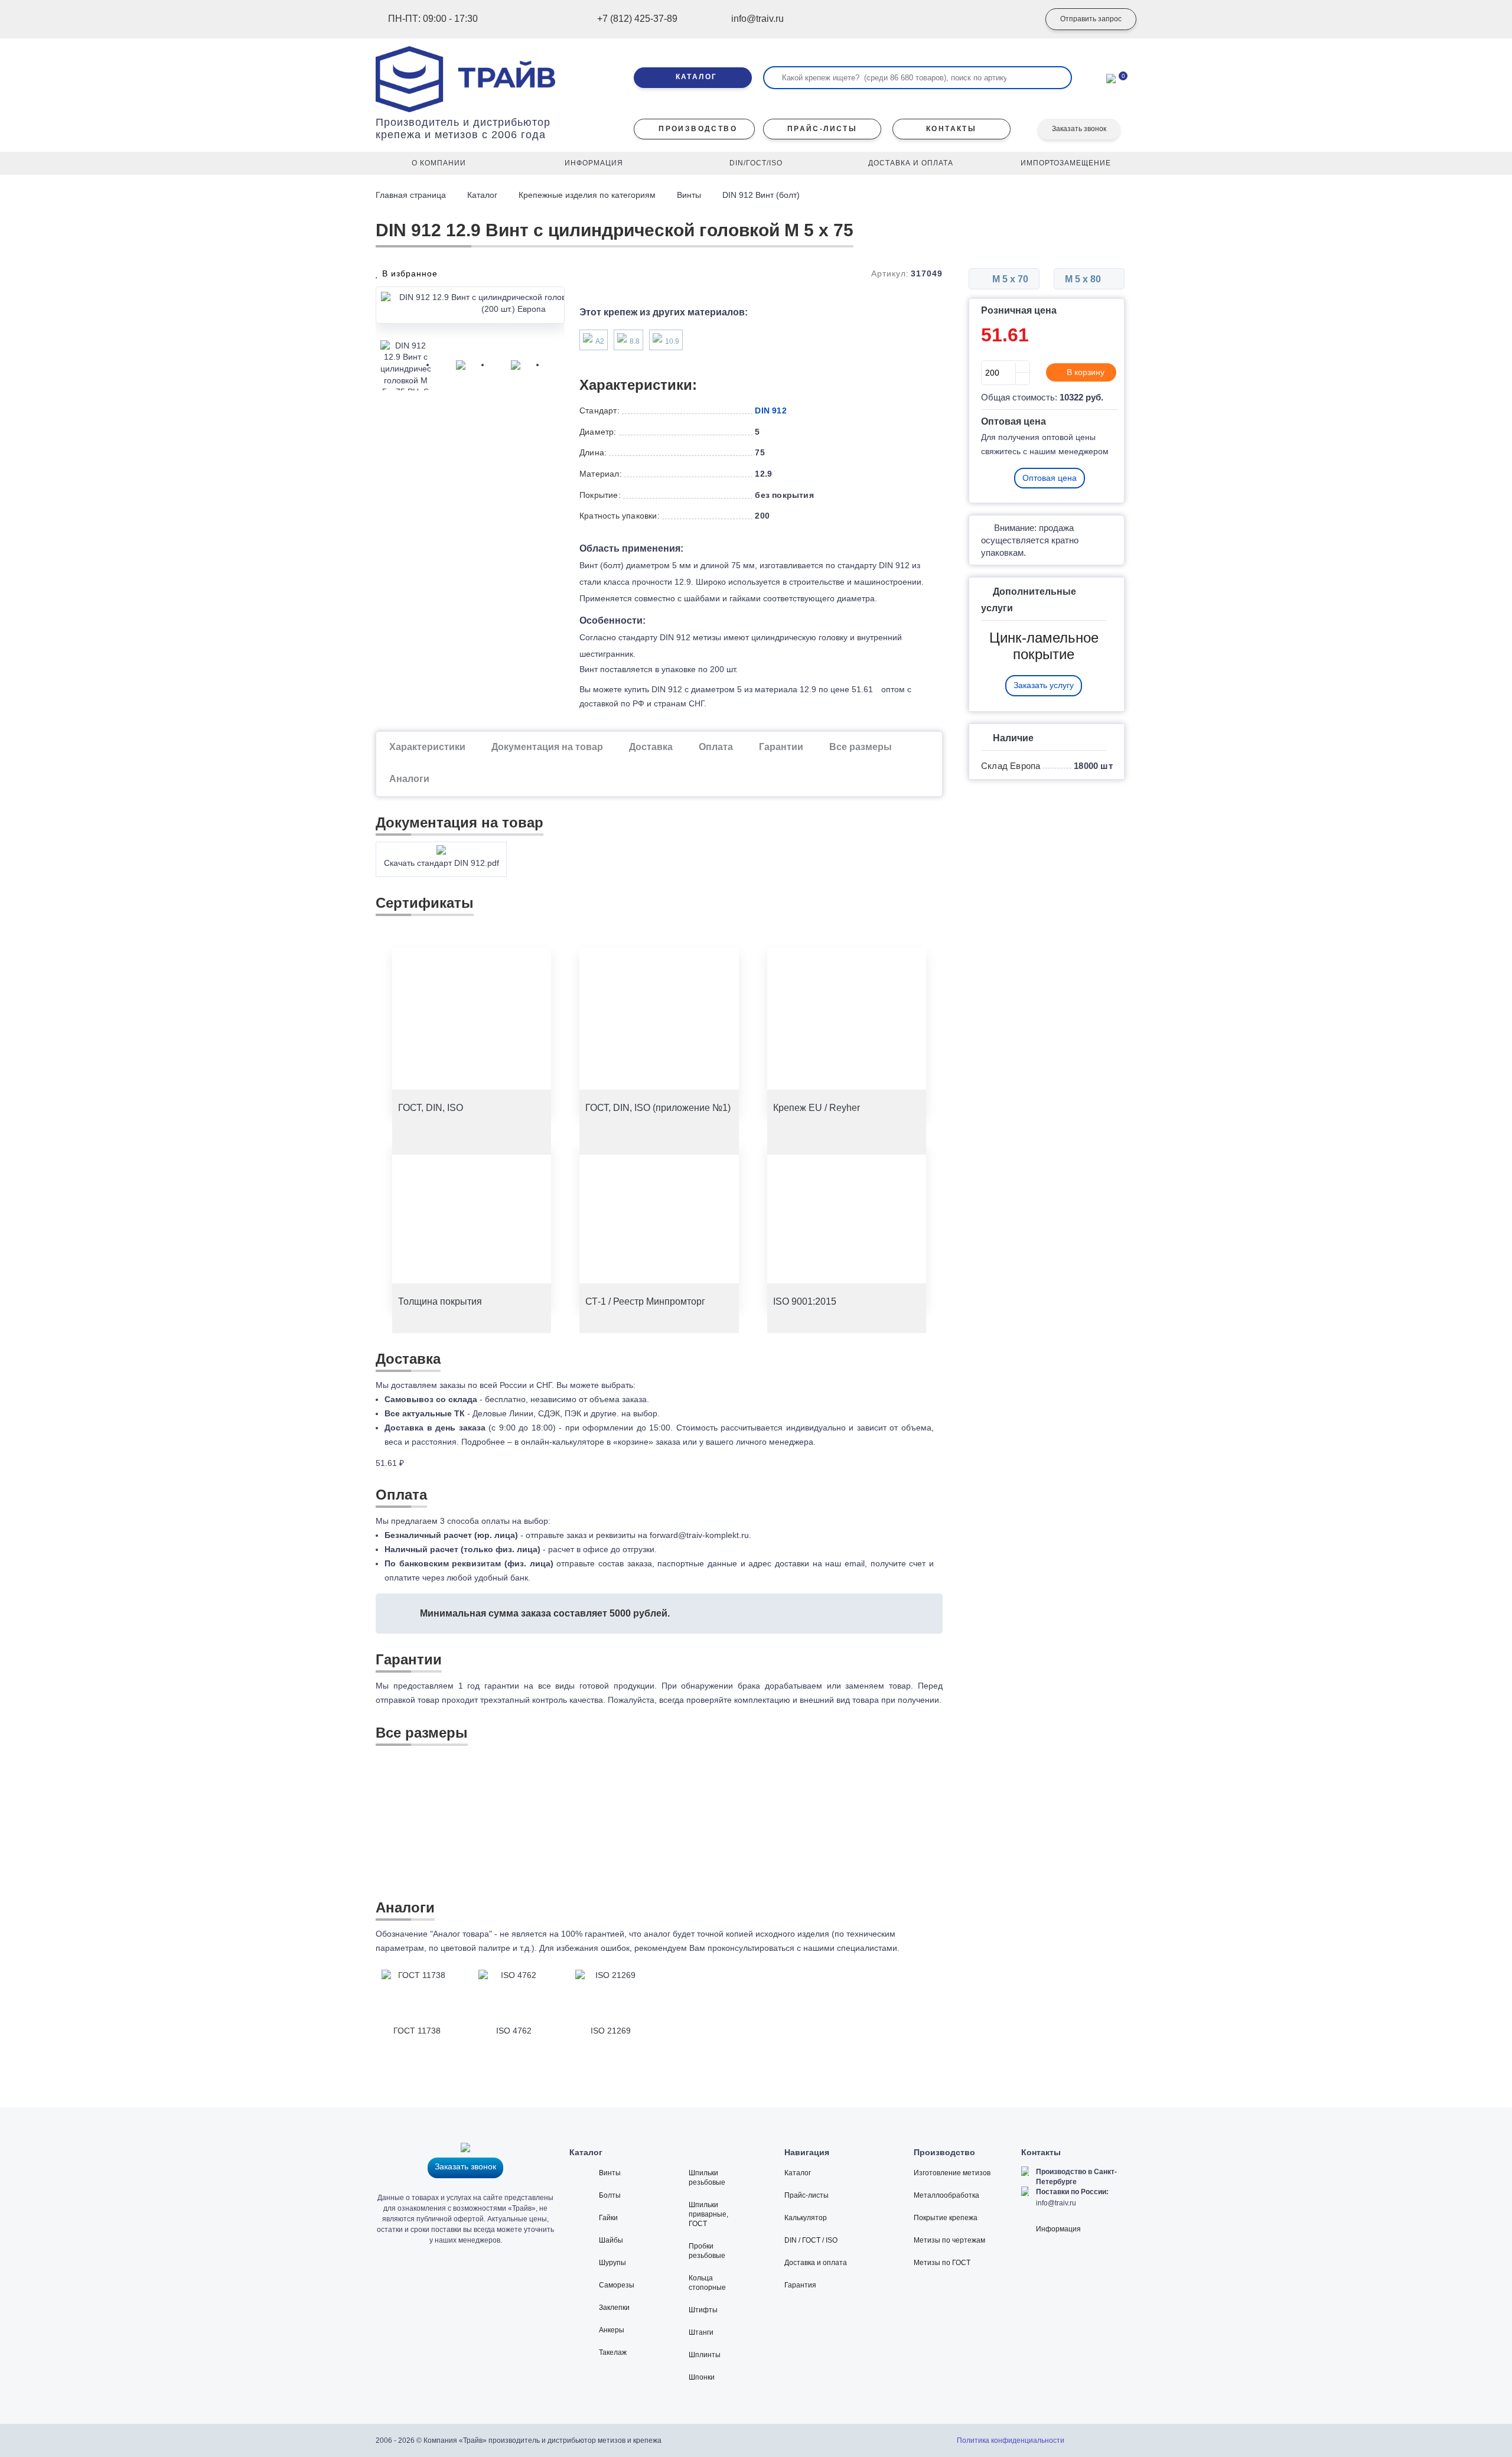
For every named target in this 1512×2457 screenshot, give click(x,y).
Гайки (608, 2218)
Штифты (703, 2310)
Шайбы (611, 2240)
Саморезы (617, 2285)
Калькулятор (806, 2218)
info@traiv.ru (1056, 2203)
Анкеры (612, 2330)
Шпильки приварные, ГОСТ (708, 2214)
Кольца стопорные (707, 2283)
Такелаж (613, 2352)
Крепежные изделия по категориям (587, 195)
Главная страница (412, 195)
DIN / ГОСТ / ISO (811, 2240)
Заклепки (614, 2308)
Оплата (716, 747)
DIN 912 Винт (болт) (761, 195)
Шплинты (705, 2355)
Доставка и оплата (816, 2263)
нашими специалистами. (851, 1948)
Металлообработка (946, 2195)
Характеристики (427, 747)
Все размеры (861, 747)
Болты (610, 2195)
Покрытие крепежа (946, 2218)
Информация (1058, 2229)
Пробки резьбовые (707, 2251)
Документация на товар (547, 747)
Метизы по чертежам (949, 2240)
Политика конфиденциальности (1011, 2440)
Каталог (482, 195)
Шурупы (612, 2263)
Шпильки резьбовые (707, 2178)
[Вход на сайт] (1013, 19)
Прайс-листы (806, 2195)
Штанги (701, 2332)
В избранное (408, 273)
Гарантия (800, 2285)
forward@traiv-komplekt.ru (699, 1535)
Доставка (651, 747)
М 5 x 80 (1084, 279)
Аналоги (409, 779)
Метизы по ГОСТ (942, 2263)
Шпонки (702, 2377)
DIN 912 (770, 410)
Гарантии (781, 747)
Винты (689, 195)
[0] (1111, 77)
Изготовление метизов (952, 2173)
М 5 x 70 (1009, 279)
